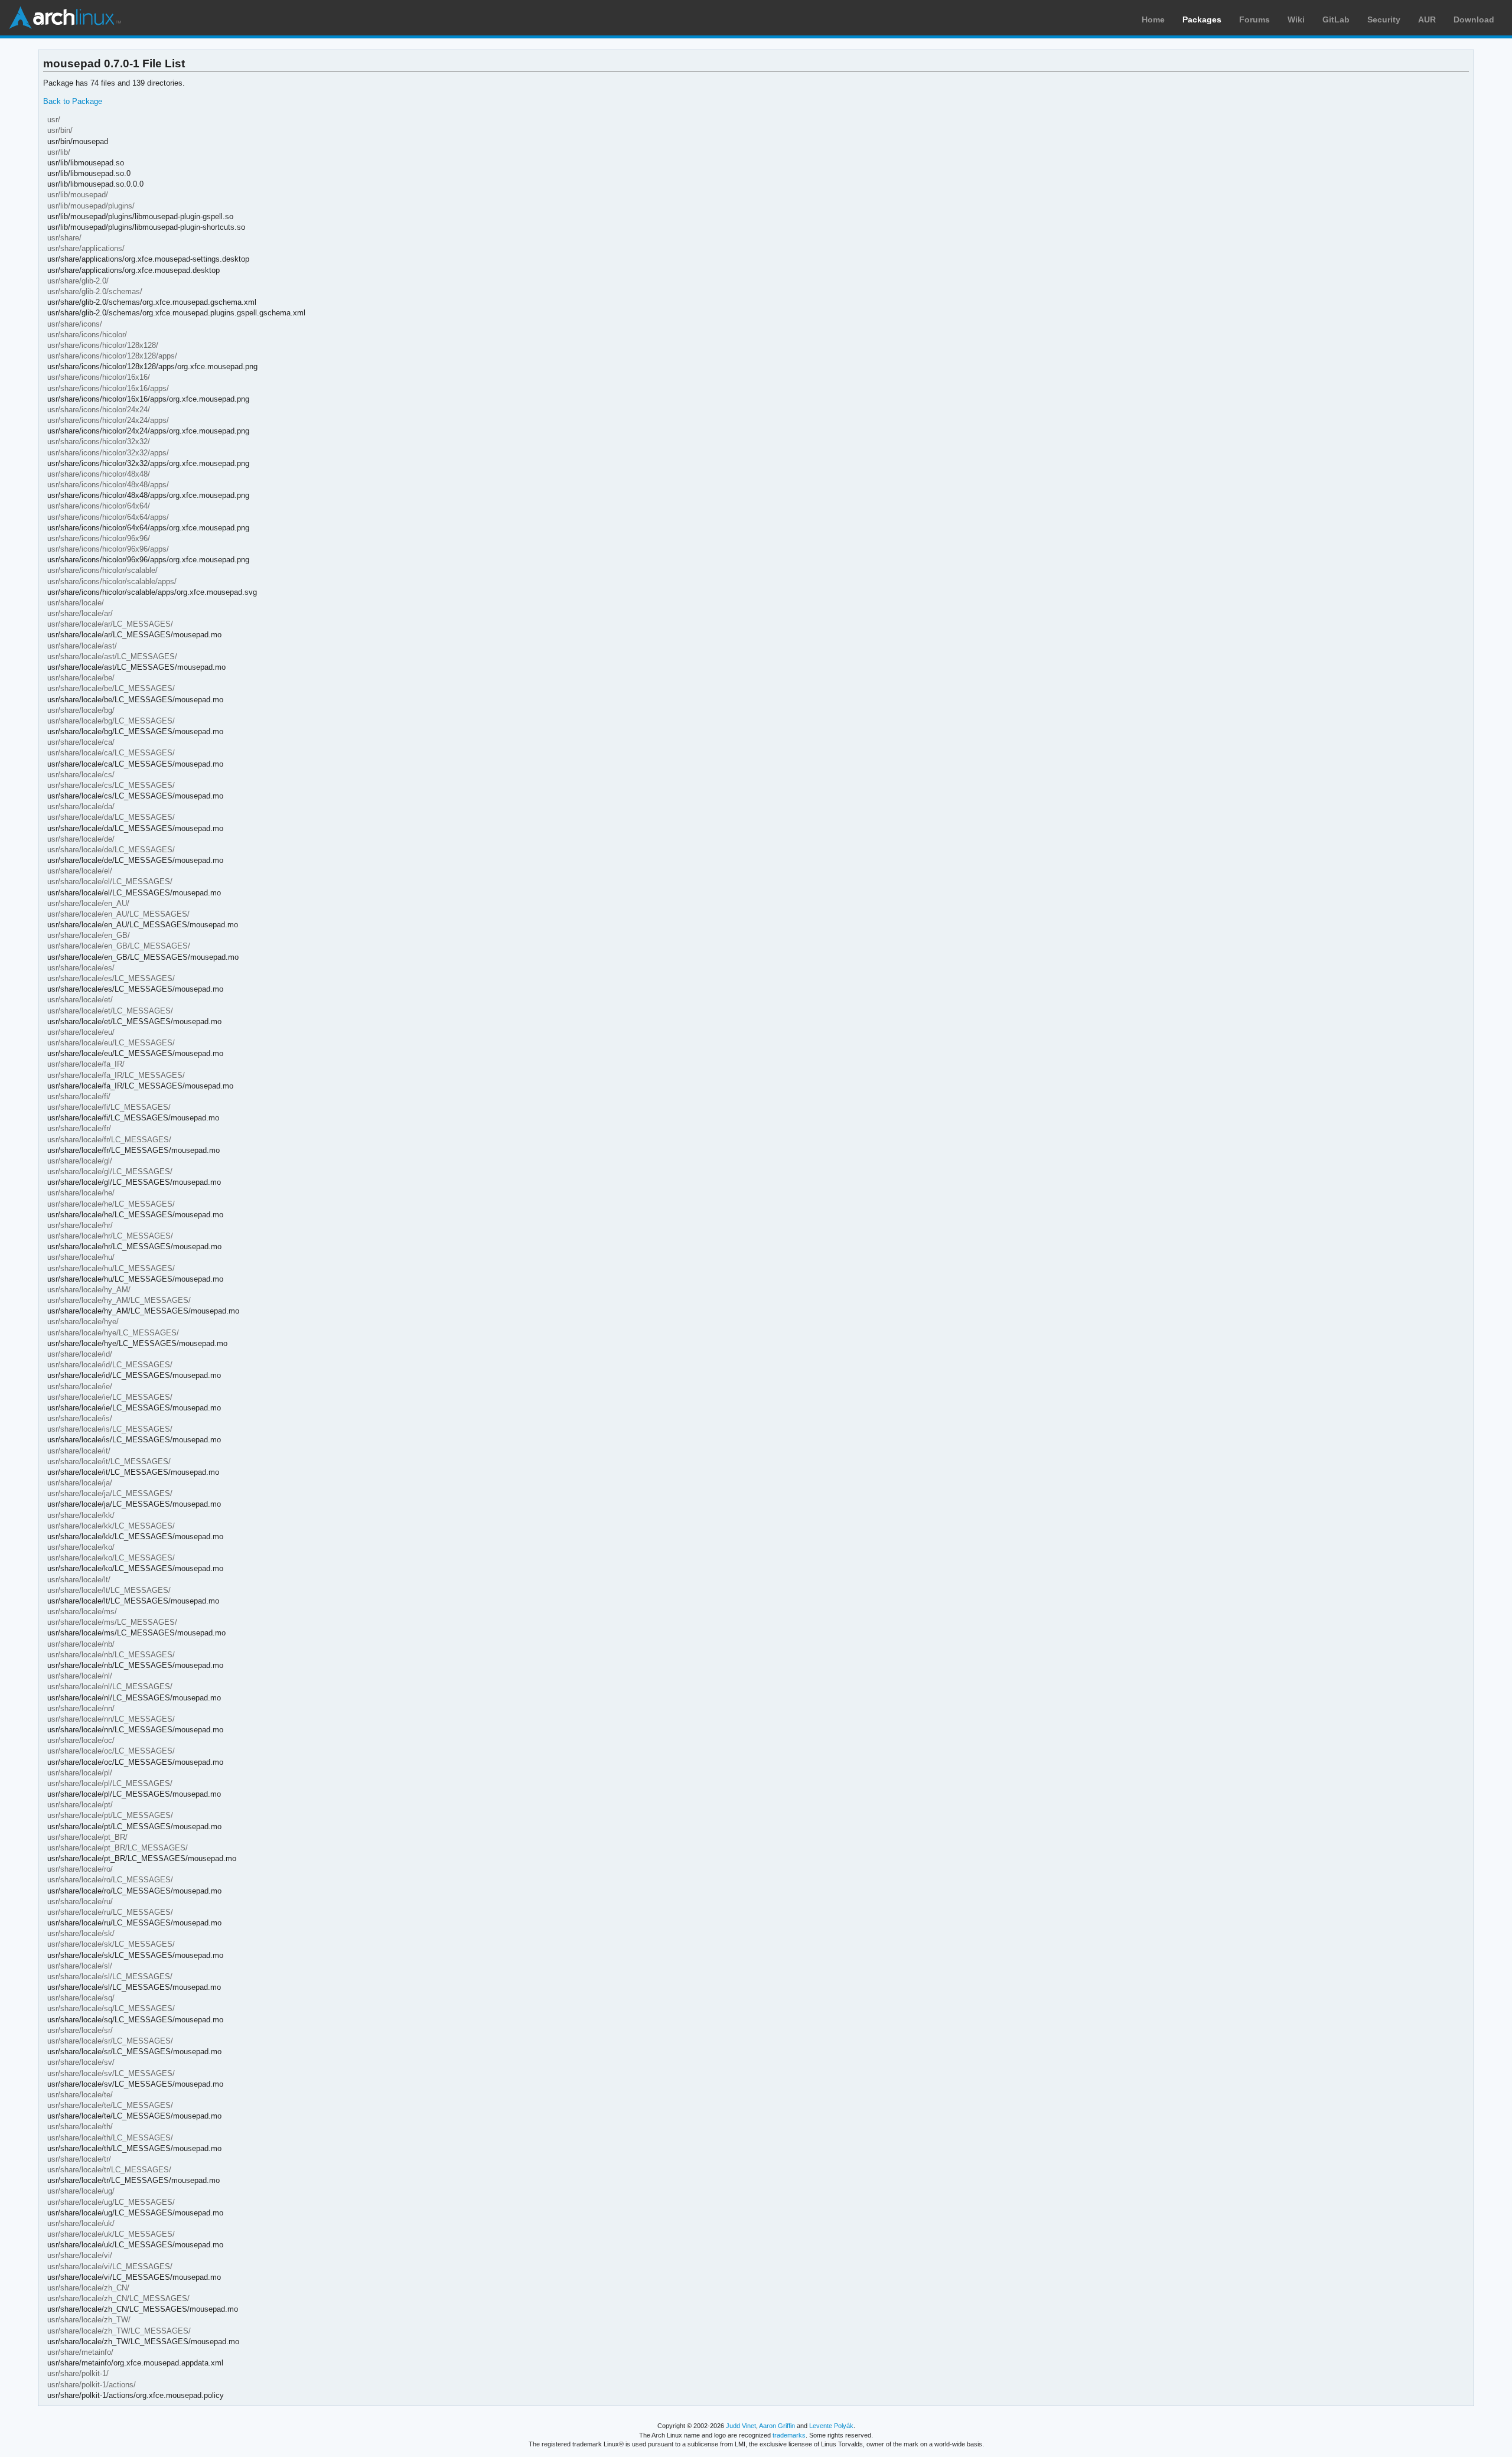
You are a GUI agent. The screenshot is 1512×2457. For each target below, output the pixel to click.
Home (1153, 19)
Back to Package (73, 101)
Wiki (1296, 19)
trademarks (789, 2435)
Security (1384, 19)
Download (1474, 19)
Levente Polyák (831, 2426)
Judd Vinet (741, 2426)
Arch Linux (65, 18)
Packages (1202, 19)
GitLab (1336, 19)
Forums (1254, 19)
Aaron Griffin (777, 2426)
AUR (1427, 19)
